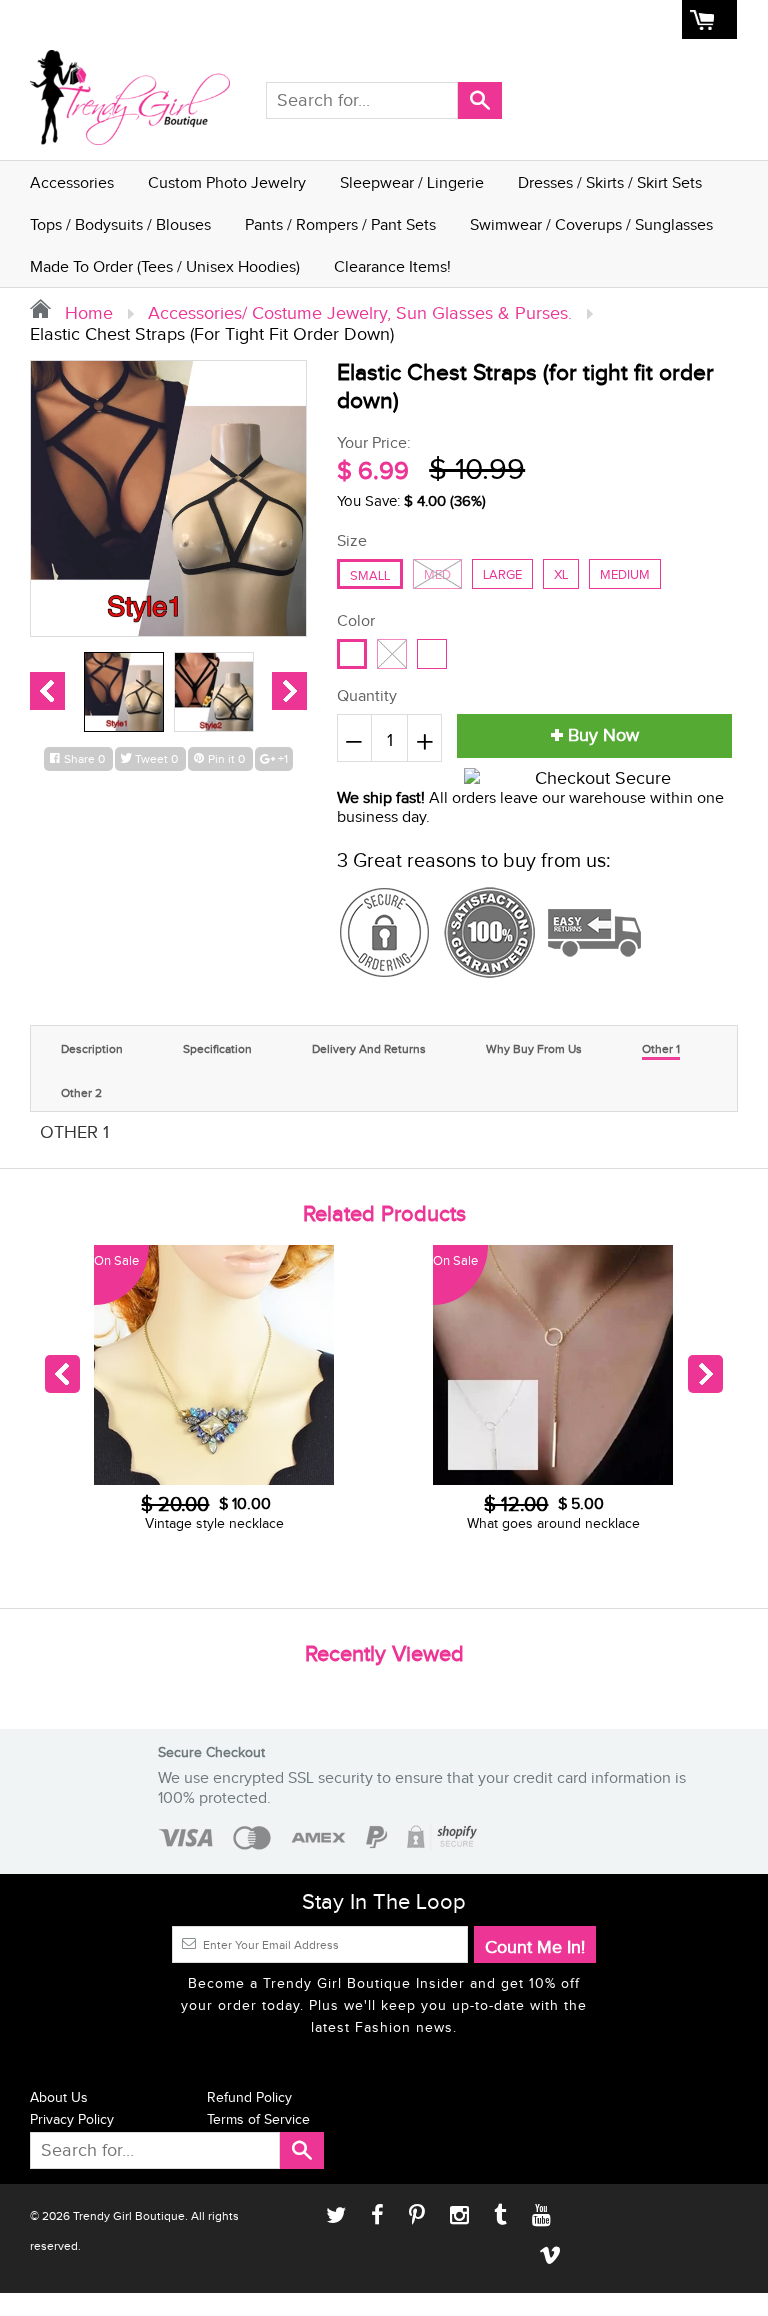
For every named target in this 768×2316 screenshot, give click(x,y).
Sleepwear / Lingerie (412, 183)
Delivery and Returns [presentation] (369, 1049)
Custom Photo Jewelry (227, 183)
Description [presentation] (92, 1049)
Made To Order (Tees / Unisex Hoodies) (165, 267)
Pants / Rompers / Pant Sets (340, 225)
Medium (625, 575)
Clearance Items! (392, 267)
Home (304, 20)
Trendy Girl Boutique (129, 2216)
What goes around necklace (270, 1524)
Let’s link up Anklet (609, 1524)
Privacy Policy (72, 2120)
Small (370, 576)
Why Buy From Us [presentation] (534, 1049)
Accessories (72, 183)
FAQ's (484, 20)
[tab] (92, 1046)
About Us (419, 20)
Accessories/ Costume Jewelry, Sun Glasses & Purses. (360, 313)
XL (561, 575)
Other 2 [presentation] (81, 1093)
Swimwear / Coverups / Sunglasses (591, 225)
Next (289, 691)
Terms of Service (258, 2120)
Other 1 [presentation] (661, 1049)
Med (437, 575)
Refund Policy (249, 2098)
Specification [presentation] (217, 1049)
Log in (539, 20)
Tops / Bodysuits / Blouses (120, 225)
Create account (624, 20)
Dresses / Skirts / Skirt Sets (610, 183)
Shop (356, 20)
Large (502, 575)
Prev (47, 691)
